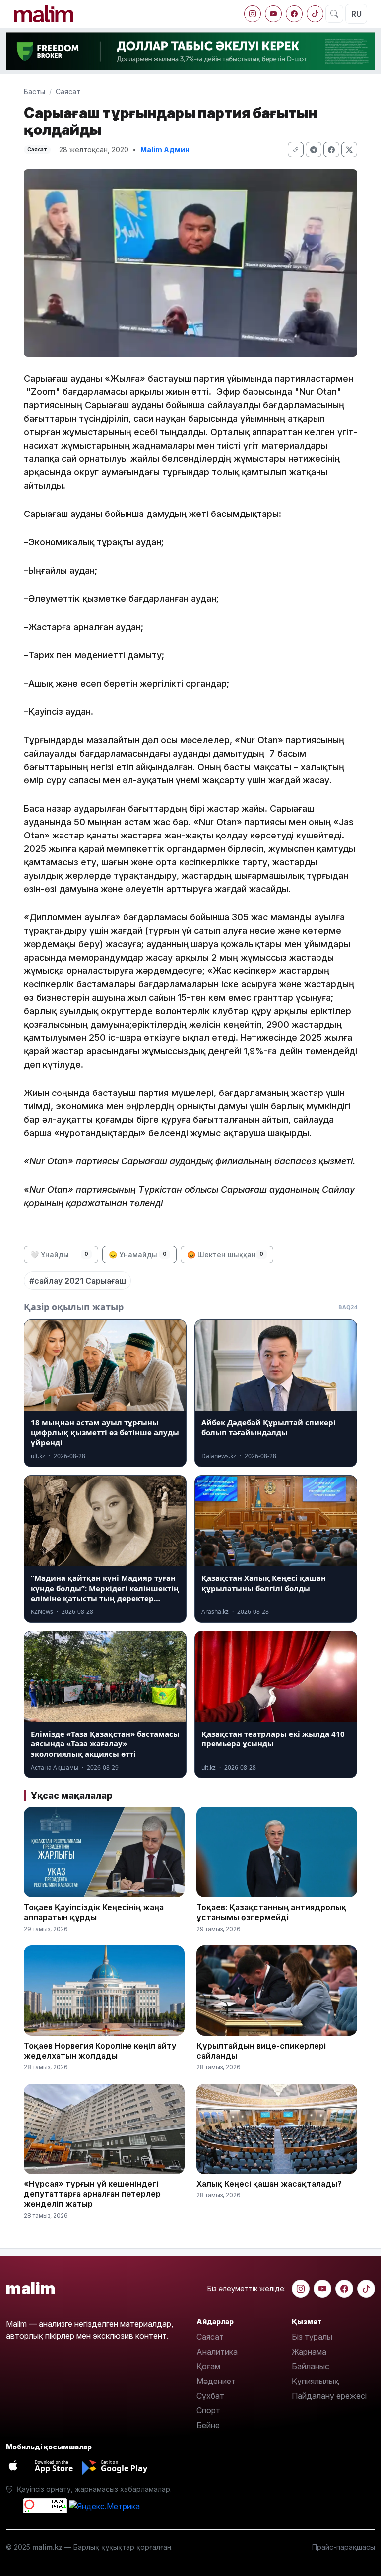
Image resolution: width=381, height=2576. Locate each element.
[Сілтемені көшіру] (296, 150)
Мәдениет (216, 2381)
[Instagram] (253, 14)
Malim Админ (165, 150)
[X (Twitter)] (349, 150)
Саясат (68, 92)
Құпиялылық (315, 2381)
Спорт (208, 2410)
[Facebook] (294, 14)
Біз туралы (312, 2337)
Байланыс (311, 2366)
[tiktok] (315, 14)
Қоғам (208, 2366)
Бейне (208, 2425)
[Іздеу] (334, 14)
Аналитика (217, 2352)
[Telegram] (314, 150)
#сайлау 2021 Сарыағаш (78, 1281)
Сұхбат (210, 2396)
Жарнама (309, 2352)
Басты (34, 92)
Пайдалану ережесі (329, 2396)
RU (356, 14)
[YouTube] (273, 14)
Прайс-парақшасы (344, 2547)
